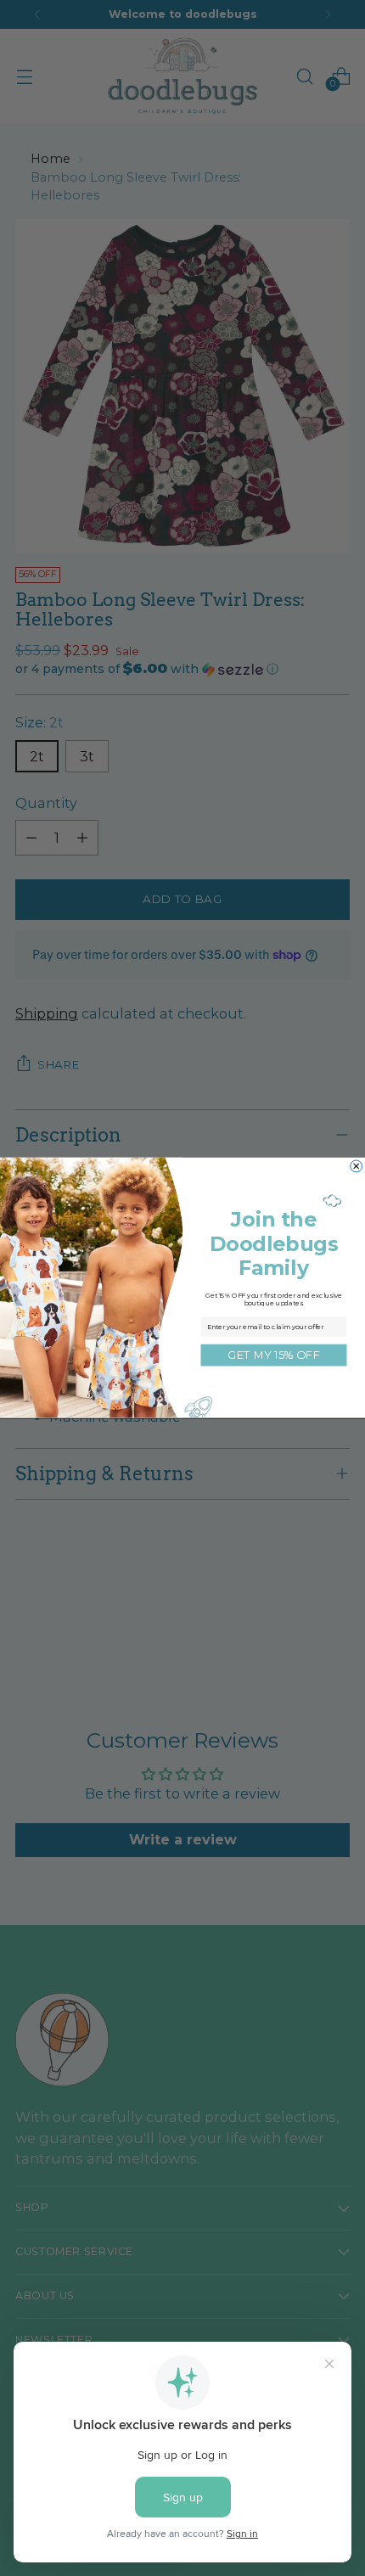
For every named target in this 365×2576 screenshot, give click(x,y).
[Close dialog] (357, 1166)
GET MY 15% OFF (273, 1355)
